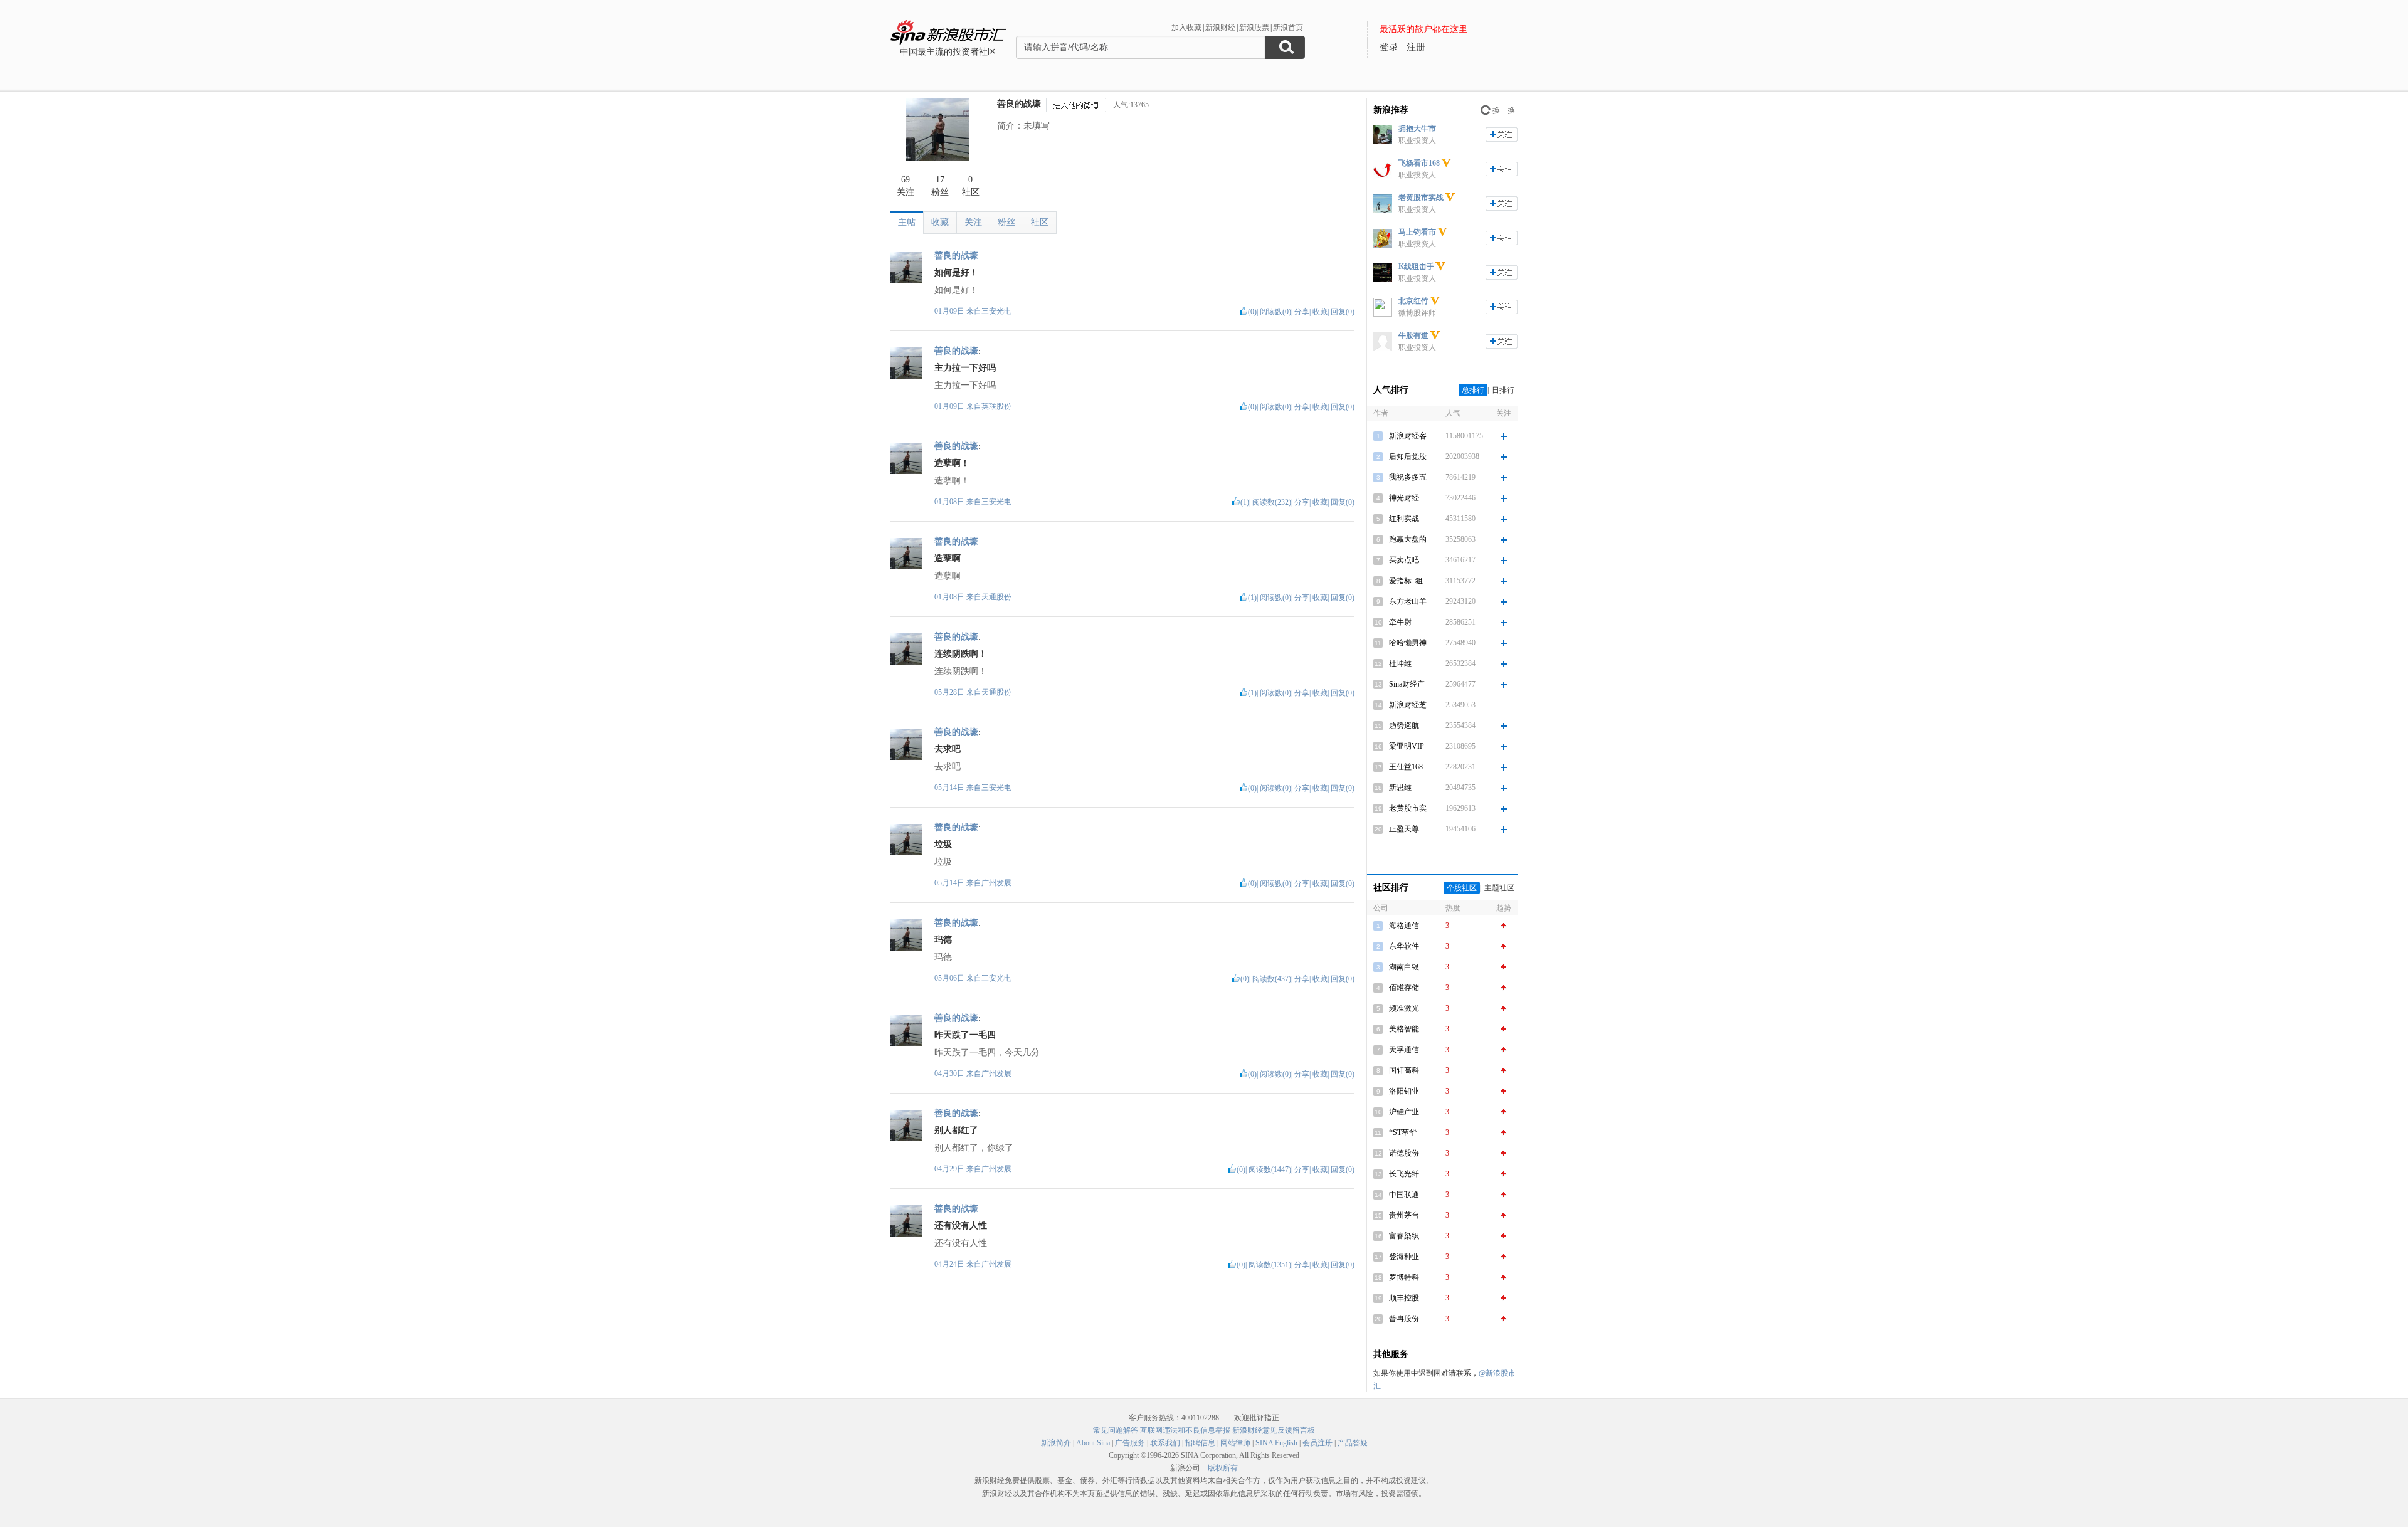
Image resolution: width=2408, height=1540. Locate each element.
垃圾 (943, 844)
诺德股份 (1404, 1153)
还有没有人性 (961, 1226)
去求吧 (948, 749)
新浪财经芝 (1408, 705)
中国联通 (1404, 1195)
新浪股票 (1254, 28)
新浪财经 (1220, 28)
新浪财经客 (1408, 436)
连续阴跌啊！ (961, 654)
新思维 (1400, 788)
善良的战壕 (1019, 104)
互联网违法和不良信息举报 (1185, 1430)
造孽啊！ (952, 463)
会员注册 (1318, 1443)
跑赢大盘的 (1408, 539)
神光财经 (1404, 498)
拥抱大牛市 (1417, 129)
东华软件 (1404, 946)
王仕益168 (1406, 767)
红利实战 (1404, 519)
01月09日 (950, 311)
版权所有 (1223, 1468)
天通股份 (996, 597)
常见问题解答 (1116, 1430)
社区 (1040, 222)
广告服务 (1130, 1443)
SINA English (1276, 1443)
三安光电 (996, 311)
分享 (1302, 312)
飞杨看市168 (1419, 163)
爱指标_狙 (1406, 581)
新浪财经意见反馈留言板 (1274, 1430)
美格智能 (1404, 1029)
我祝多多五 (1408, 477)
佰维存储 (1404, 988)
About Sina (1093, 1443)
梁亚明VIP (1407, 746)
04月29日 (950, 1169)
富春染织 (1404, 1236)
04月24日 (950, 1264)
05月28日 (950, 692)
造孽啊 (948, 558)
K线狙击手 (1416, 266)
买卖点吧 (1404, 560)
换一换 (1504, 110)
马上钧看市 (1417, 232)
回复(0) (1343, 312)
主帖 (907, 222)
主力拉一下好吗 (965, 368)
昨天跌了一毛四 (965, 1035)
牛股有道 (1413, 335)
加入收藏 (1186, 28)
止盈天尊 (1404, 829)
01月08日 (950, 502)
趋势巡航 (1404, 725)
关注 (973, 222)
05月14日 (950, 788)
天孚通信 (1404, 1050)
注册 (1416, 47)
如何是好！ (956, 272)
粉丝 (1006, 222)
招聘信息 (1200, 1443)
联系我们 (1165, 1443)
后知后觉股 (1408, 456)
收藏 (940, 222)
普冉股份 (1404, 1319)
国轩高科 (1404, 1070)
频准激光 (1404, 1008)
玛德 (943, 940)
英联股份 (996, 406)
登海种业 (1404, 1257)
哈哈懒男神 (1408, 643)
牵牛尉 (1400, 622)
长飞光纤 (1404, 1174)
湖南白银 (1404, 967)
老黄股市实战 (1421, 198)
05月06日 (950, 978)
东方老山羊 (1408, 601)
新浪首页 (1288, 28)
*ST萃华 (1403, 1132)
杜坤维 (1400, 663)
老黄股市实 (1408, 808)
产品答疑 (1353, 1443)
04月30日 (950, 1073)
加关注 (1502, 134)
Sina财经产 (1407, 684)
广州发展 (996, 883)
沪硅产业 (1404, 1112)
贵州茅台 (1404, 1215)
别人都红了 (956, 1130)
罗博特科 (1404, 1277)
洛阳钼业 (1404, 1091)
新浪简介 (1056, 1443)
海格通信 (1404, 926)
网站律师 (1235, 1443)
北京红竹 (1413, 301)
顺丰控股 (1404, 1298)
